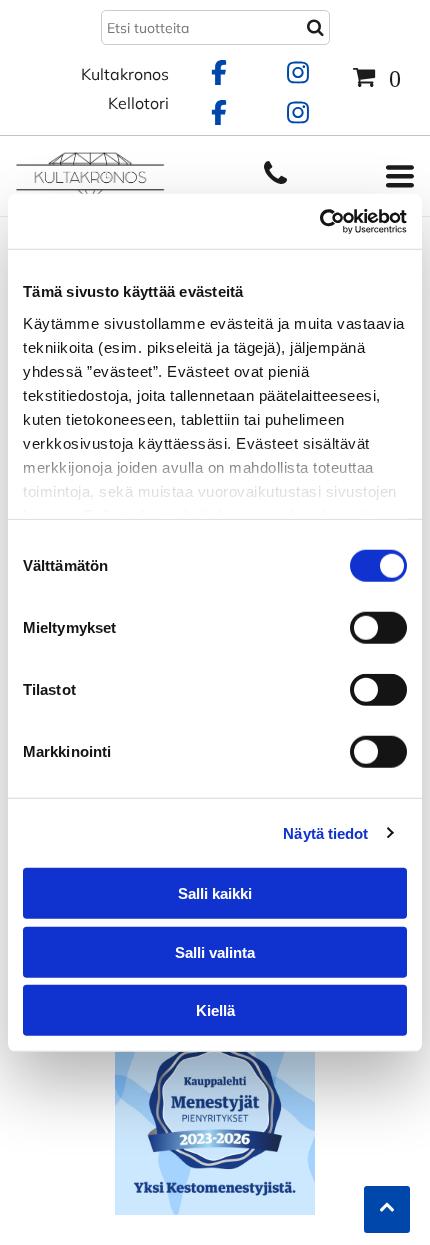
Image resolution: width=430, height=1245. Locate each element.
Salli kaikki (215, 893)
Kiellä (215, 1010)
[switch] (378, 628)
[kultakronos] (275, 183)
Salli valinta (215, 951)
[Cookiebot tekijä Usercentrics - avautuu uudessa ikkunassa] (319, 221)
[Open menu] (400, 176)
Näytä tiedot (325, 832)
